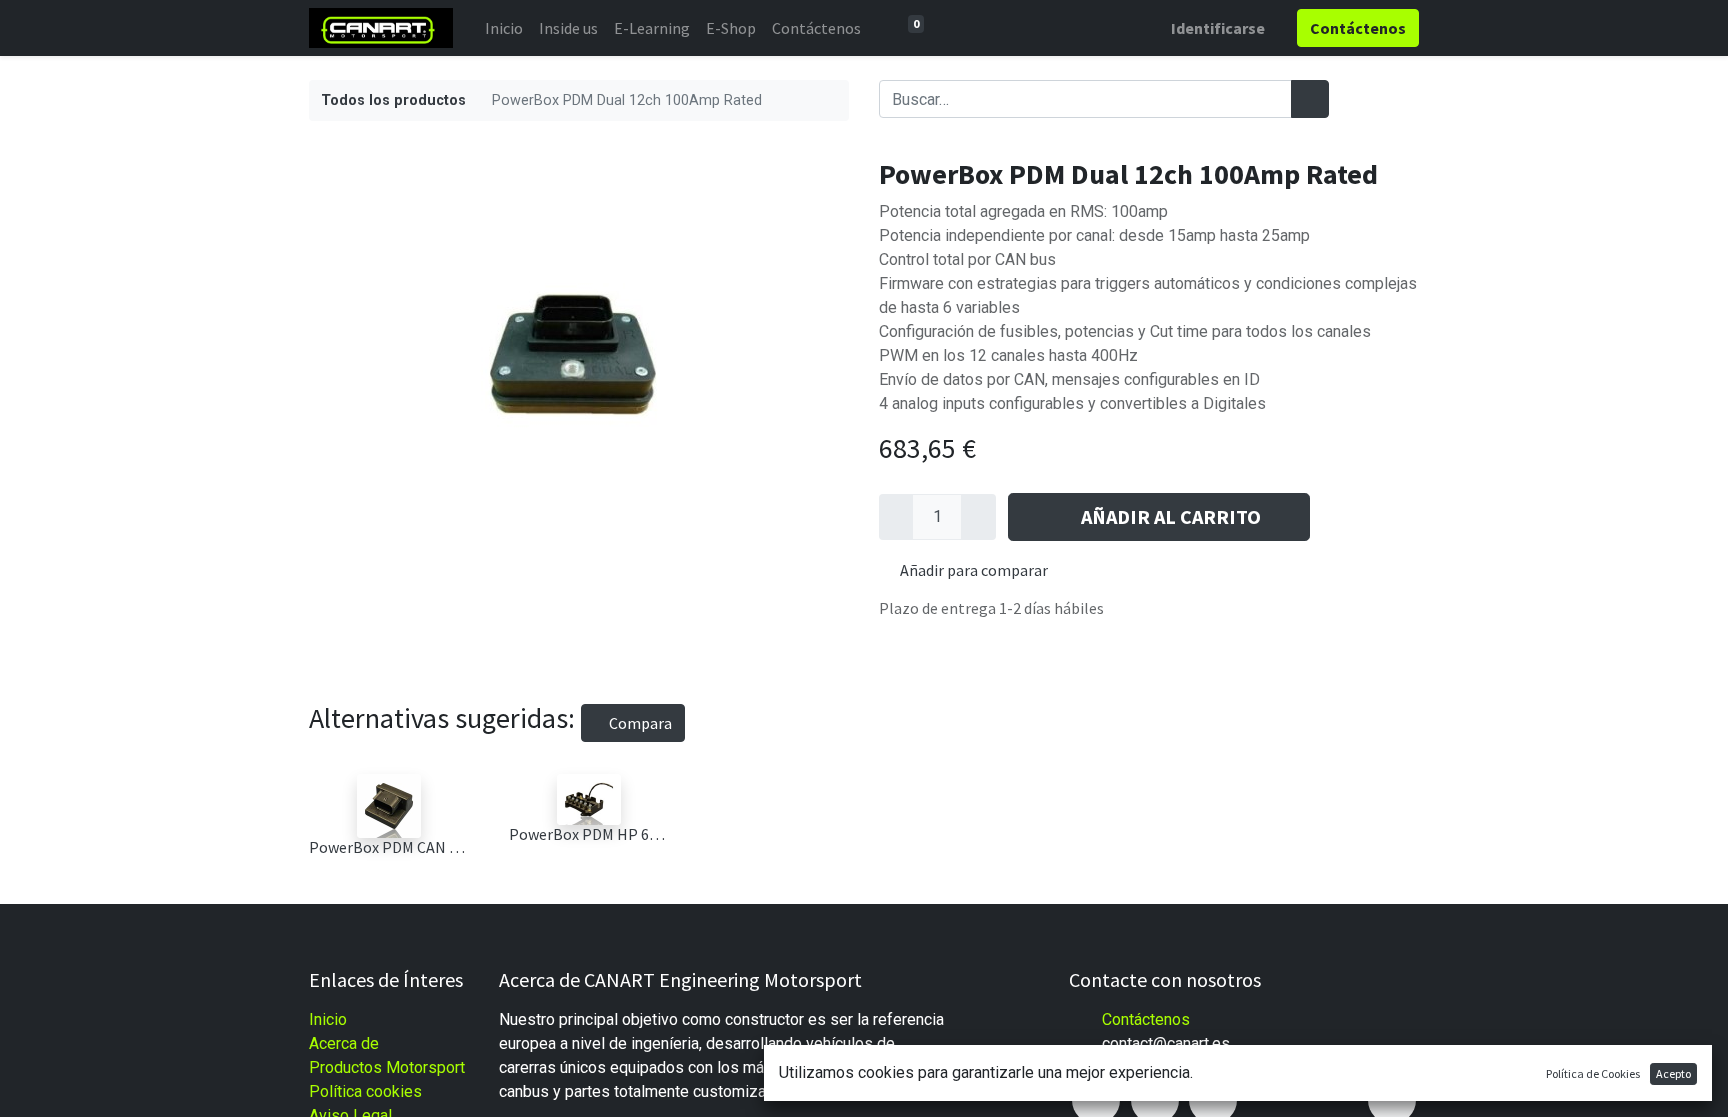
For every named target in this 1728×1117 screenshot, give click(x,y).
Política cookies (365, 1091)
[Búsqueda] (1310, 99)
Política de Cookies (1593, 1073)
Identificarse (1218, 28)
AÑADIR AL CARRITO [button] (1171, 516)
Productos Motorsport (387, 1067)
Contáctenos (1146, 1019)
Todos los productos (393, 100)
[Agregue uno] (978, 517)
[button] (1338, 517)
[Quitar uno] (896, 517)
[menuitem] (504, 28)
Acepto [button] (1673, 1073)
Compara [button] (639, 723)
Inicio (328, 1019)
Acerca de (344, 1043)
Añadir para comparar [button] (974, 570)
